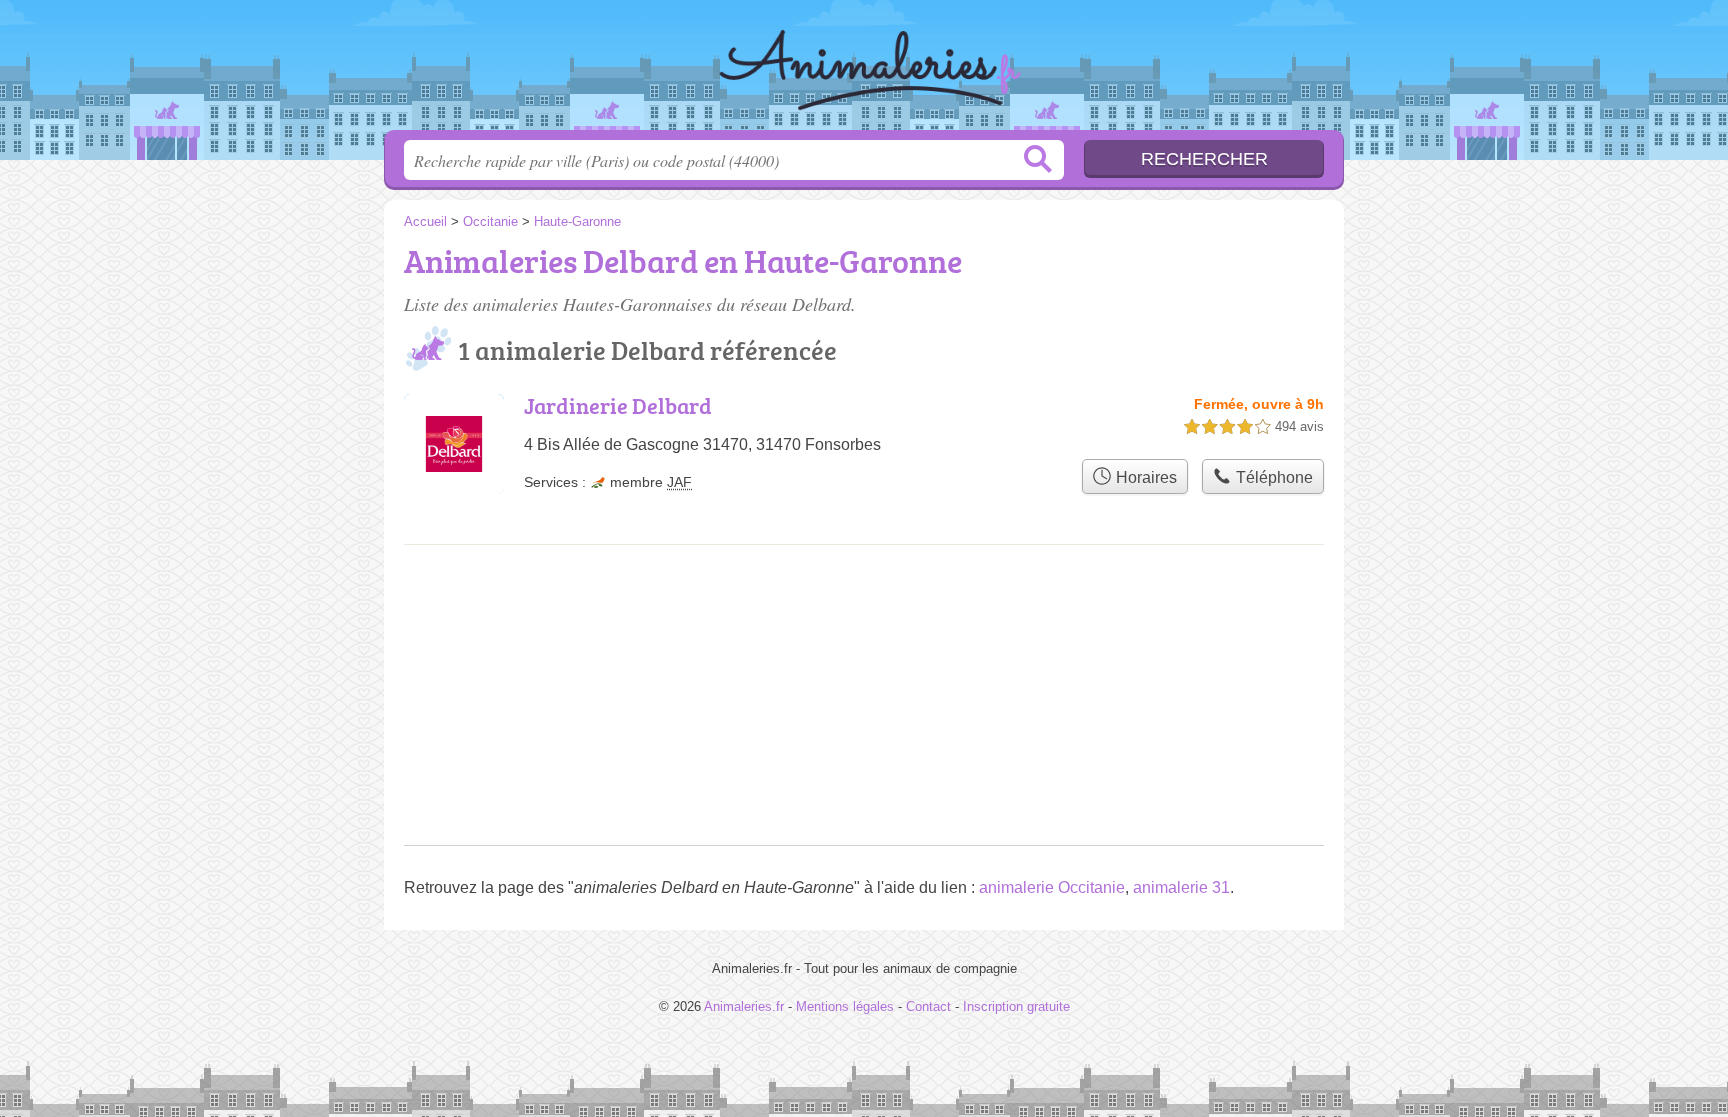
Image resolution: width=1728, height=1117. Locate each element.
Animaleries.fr (864, 71)
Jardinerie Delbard (618, 405)
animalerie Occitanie (1052, 887)
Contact (928, 1006)
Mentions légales (845, 1006)
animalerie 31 (1181, 887)
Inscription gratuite (1016, 1006)
